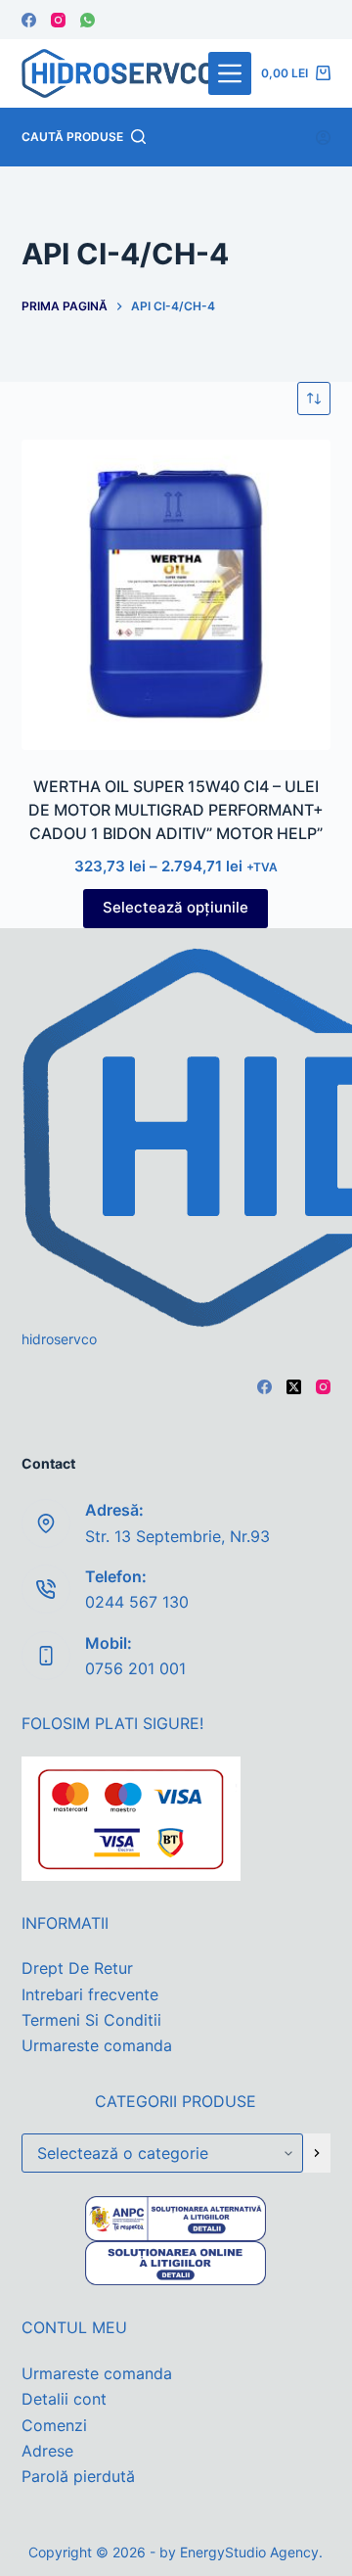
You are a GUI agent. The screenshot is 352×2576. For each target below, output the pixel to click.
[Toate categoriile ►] (230, 73)
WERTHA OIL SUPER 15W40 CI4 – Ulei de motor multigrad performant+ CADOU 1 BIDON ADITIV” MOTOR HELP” (176, 810)
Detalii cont (64, 2399)
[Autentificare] (323, 138)
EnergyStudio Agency (249, 2552)
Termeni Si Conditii (91, 2020)
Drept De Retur (77, 1968)
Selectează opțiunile (176, 907)
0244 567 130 (137, 1602)
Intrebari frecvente (90, 1994)
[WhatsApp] (88, 20)
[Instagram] (58, 20)
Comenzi (54, 2425)
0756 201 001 (135, 1668)
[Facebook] (29, 20)
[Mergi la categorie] (317, 2153)
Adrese (47, 2451)
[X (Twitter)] (294, 1387)
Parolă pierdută (78, 2476)
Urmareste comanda (97, 2045)
